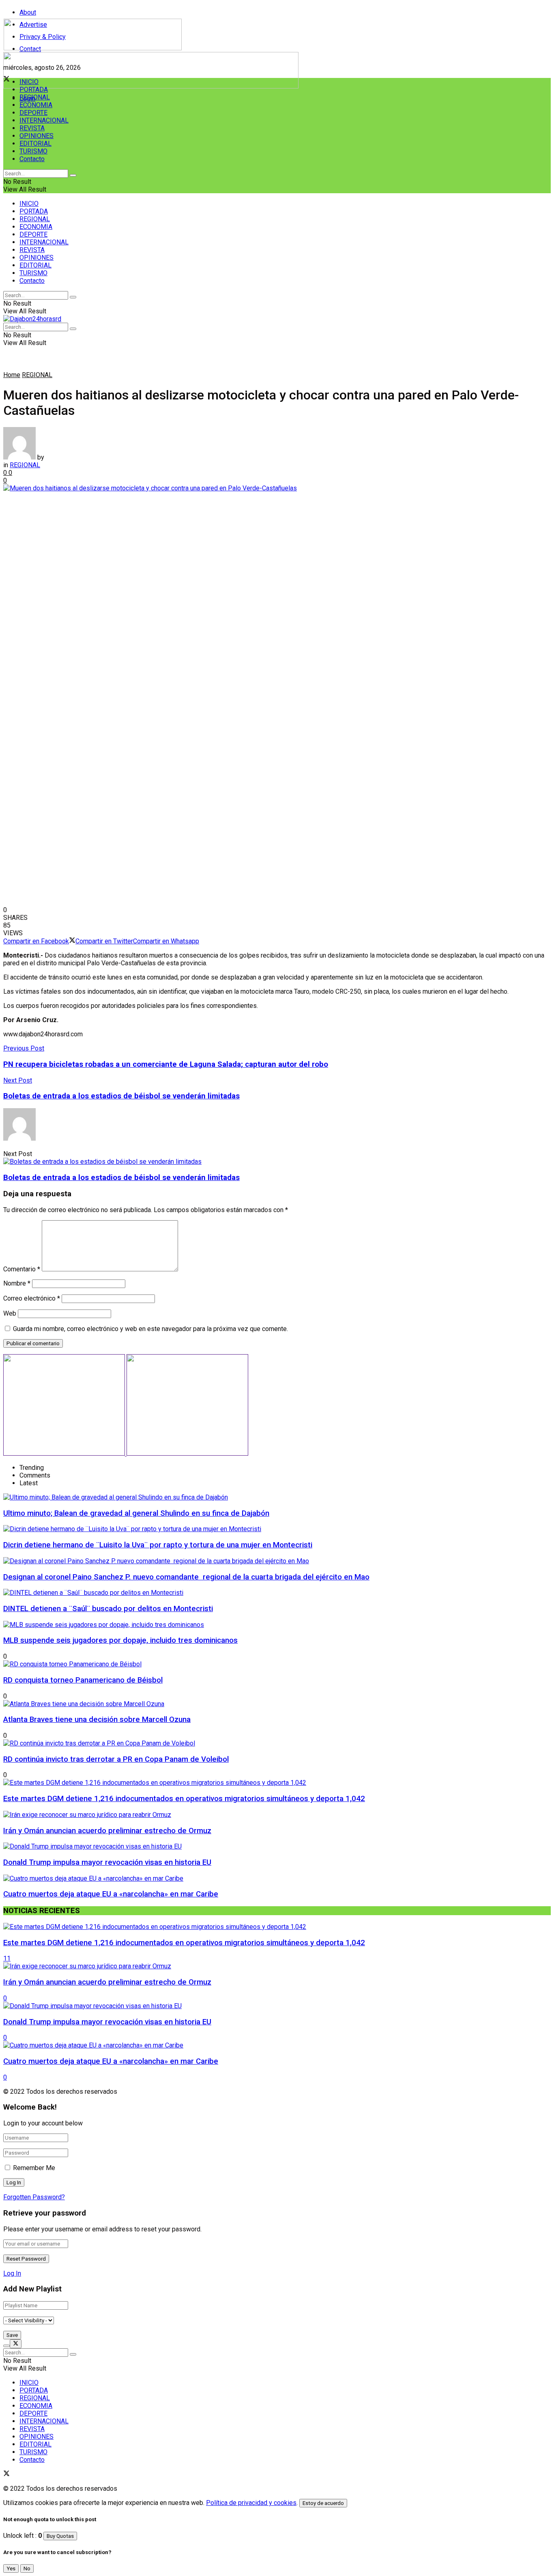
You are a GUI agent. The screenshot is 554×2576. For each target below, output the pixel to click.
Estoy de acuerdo (323, 2503)
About (28, 12)
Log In (12, 2273)
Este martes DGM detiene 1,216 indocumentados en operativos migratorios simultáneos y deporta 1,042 (184, 1799)
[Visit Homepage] (93, 48)
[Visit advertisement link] (151, 86)
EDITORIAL (35, 143)
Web (10, 1313)
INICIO (29, 82)
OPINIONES (37, 136)
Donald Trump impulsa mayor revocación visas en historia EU (107, 1862)
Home (12, 375)
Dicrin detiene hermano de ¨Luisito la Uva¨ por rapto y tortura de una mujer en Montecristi (158, 1545)
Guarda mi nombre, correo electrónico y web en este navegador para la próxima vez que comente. (150, 1329)
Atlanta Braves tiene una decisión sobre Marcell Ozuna (97, 1719)
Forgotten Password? (34, 2197)
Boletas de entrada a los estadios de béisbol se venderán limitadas (121, 1178)
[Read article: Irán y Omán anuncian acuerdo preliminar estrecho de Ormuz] (277, 1966)
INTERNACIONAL (44, 120)
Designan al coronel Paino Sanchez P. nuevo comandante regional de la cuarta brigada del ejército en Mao (186, 1577)
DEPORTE (33, 113)
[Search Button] (73, 175)
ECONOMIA (36, 105)
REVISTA (32, 128)
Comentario (22, 1269)
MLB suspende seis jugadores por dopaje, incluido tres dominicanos (120, 1640)
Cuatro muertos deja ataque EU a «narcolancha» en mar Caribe (111, 1894)
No (27, 2568)
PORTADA (34, 90)
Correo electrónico (32, 1298)
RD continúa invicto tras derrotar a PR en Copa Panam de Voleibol (116, 1759)
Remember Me (34, 2168)
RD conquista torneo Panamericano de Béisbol (83, 1680)
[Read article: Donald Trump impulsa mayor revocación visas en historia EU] (277, 2006)
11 (7, 1958)
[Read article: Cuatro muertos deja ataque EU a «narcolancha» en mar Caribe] (277, 2045)
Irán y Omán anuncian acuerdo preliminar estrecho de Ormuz (107, 1831)
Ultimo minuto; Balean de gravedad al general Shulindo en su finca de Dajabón (136, 1513)
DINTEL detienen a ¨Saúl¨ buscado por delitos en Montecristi (108, 1609)
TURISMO (33, 151)
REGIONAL (35, 97)
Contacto (32, 159)
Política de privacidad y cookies (251, 2503)
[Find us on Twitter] (6, 2474)
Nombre (17, 1283)
